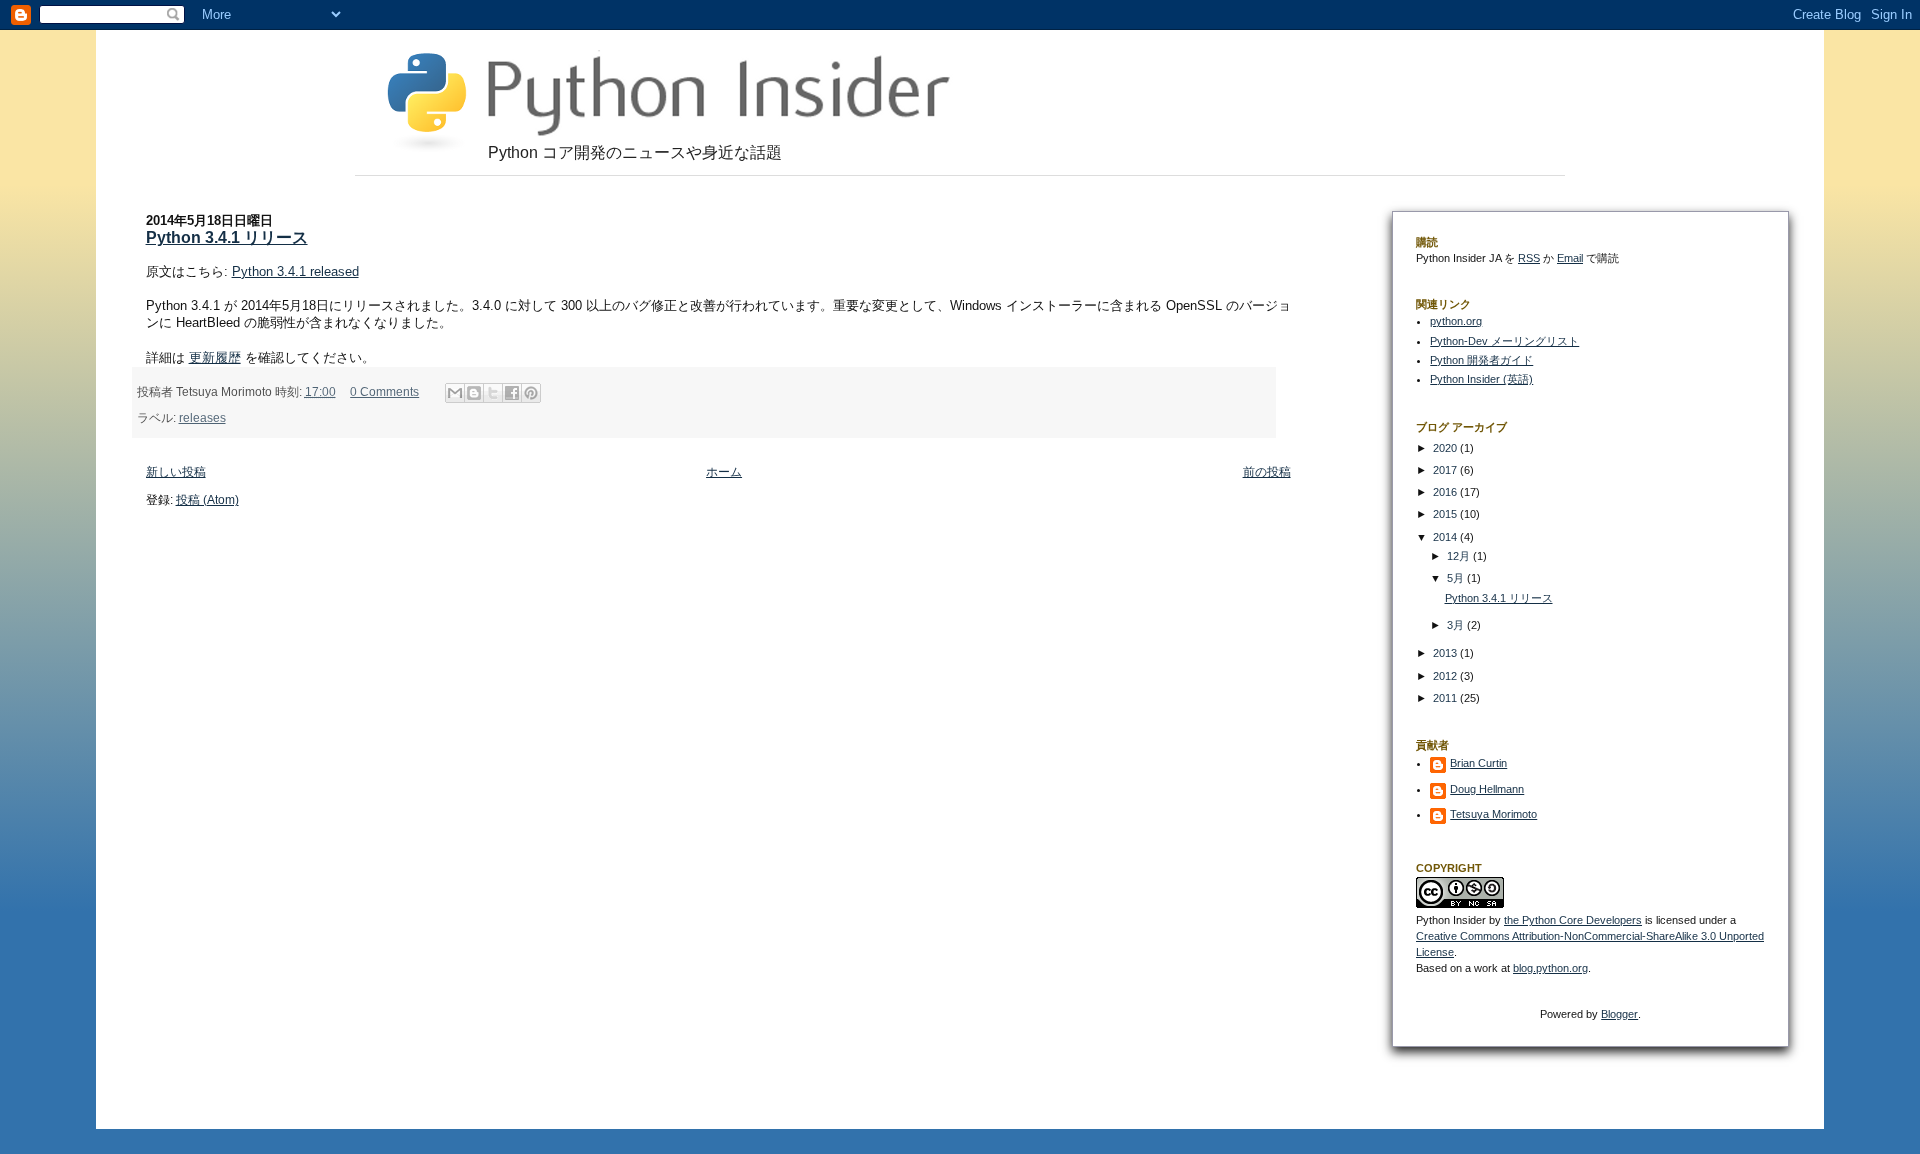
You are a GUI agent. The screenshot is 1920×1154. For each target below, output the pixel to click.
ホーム (724, 472)
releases (202, 417)
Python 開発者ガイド (1481, 360)
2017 (1446, 470)
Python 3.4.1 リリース (227, 237)
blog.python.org (1550, 968)
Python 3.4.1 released (295, 271)
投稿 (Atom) (207, 500)
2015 (1446, 514)
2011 (1446, 698)
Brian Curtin (1478, 763)
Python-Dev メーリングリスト (1504, 341)
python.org (1456, 321)
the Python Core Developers (1573, 920)
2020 (1446, 448)
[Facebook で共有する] (512, 393)
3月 (1457, 625)
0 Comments (384, 391)
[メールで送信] (455, 393)
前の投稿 (1267, 472)
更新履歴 (215, 357)
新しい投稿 (176, 472)
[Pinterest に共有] (531, 393)
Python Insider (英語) (1481, 379)
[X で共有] (493, 393)
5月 (1457, 578)
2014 (1446, 537)
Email (1570, 258)
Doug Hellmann (1487, 789)
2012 (1446, 676)
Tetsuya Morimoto (1493, 814)
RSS (1529, 258)
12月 (1460, 556)
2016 (1446, 492)
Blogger (1619, 1014)
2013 (1446, 653)
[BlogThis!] (474, 393)
